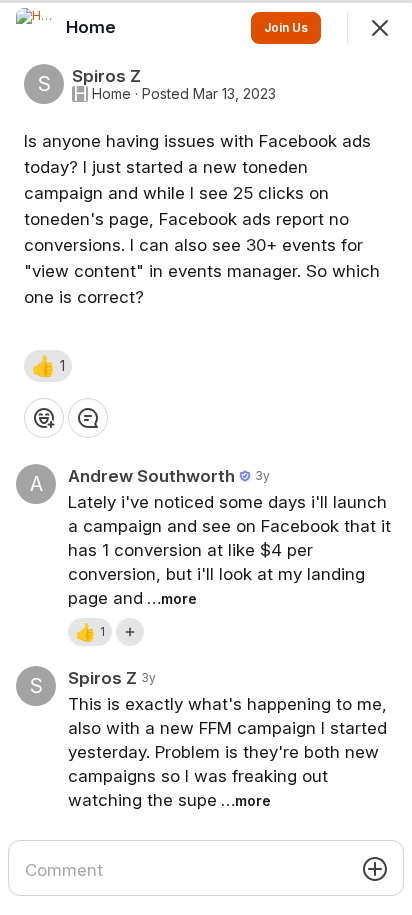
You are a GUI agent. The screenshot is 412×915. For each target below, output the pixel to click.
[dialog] (206, 457)
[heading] (93, 27)
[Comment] (88, 418)
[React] (44, 418)
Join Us (286, 27)
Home (111, 94)
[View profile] (36, 28)
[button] (48, 366)
